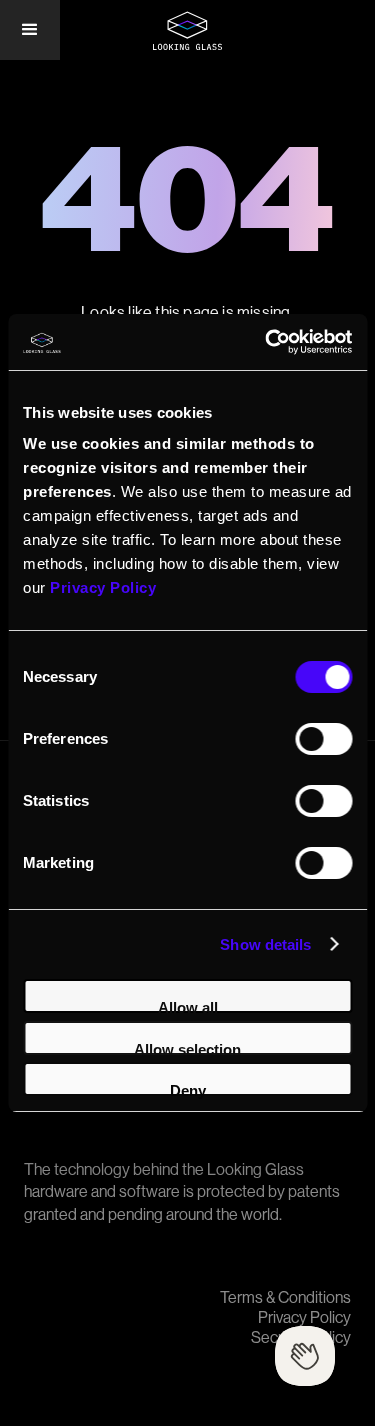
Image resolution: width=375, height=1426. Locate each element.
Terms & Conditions (285, 1298)
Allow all (188, 1006)
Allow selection (187, 1048)
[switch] (323, 739)
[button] (30, 30)
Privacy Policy (304, 1318)
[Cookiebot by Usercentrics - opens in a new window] (267, 342)
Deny (188, 1089)
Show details (265, 944)
